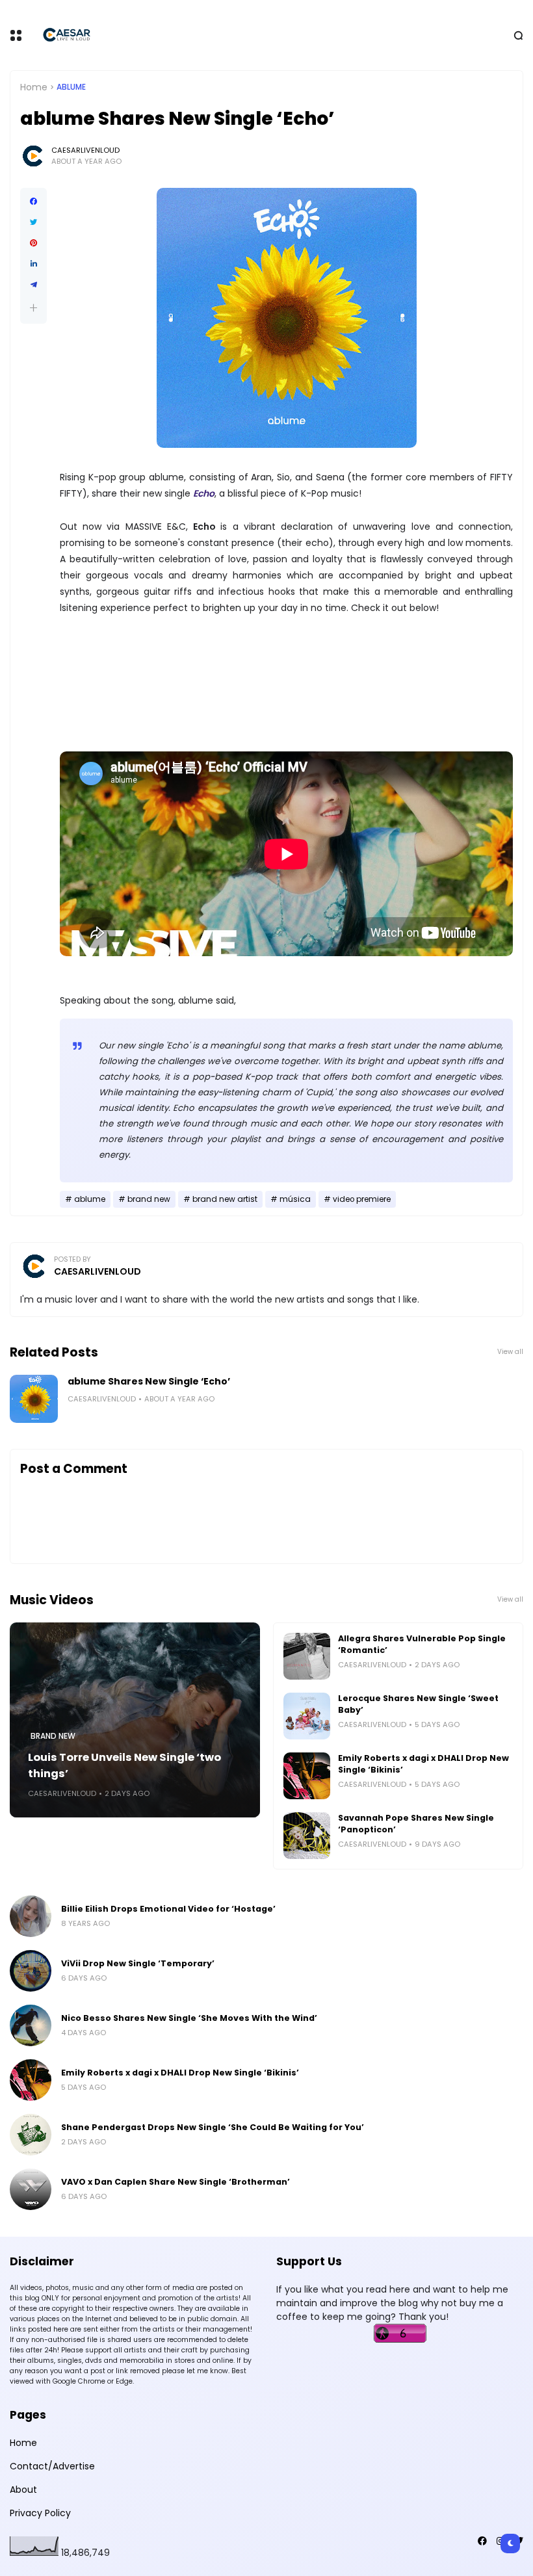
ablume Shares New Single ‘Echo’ (149, 1381)
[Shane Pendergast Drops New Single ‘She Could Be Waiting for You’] (31, 2135)
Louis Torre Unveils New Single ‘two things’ (124, 1765)
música (295, 1199)
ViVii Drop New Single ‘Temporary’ (138, 1963)
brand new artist (225, 1199)
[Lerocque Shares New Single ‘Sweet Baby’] (307, 1716)
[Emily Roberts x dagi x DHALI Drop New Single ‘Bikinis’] (307, 1776)
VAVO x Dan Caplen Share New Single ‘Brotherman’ (175, 2182)
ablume (71, 87)
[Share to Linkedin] (33, 264)
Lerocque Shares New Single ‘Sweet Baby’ (418, 1704)
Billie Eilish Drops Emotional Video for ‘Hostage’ (168, 1909)
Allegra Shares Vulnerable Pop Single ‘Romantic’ (422, 1644)
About (23, 2490)
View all (510, 1352)
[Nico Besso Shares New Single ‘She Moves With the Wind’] (31, 2025)
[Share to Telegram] (33, 285)
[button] (33, 308)
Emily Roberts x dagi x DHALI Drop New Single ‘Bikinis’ (423, 1764)
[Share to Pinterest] (33, 243)
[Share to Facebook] (33, 202)
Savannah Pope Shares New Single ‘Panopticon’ (416, 1824)
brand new (149, 1199)
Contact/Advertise (52, 2466)
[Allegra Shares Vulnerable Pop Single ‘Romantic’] (307, 1656)
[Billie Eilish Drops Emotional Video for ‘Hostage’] (31, 1916)
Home (34, 87)
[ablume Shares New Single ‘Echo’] (34, 1399)
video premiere (362, 1199)
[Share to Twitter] (33, 222)
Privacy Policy (40, 2513)
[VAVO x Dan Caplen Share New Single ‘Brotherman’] (31, 2189)
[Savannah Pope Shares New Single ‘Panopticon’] (307, 1836)
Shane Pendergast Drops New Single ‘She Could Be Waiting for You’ (213, 2127)
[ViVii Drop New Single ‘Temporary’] (31, 1971)
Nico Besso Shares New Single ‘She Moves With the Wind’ (189, 2018)
